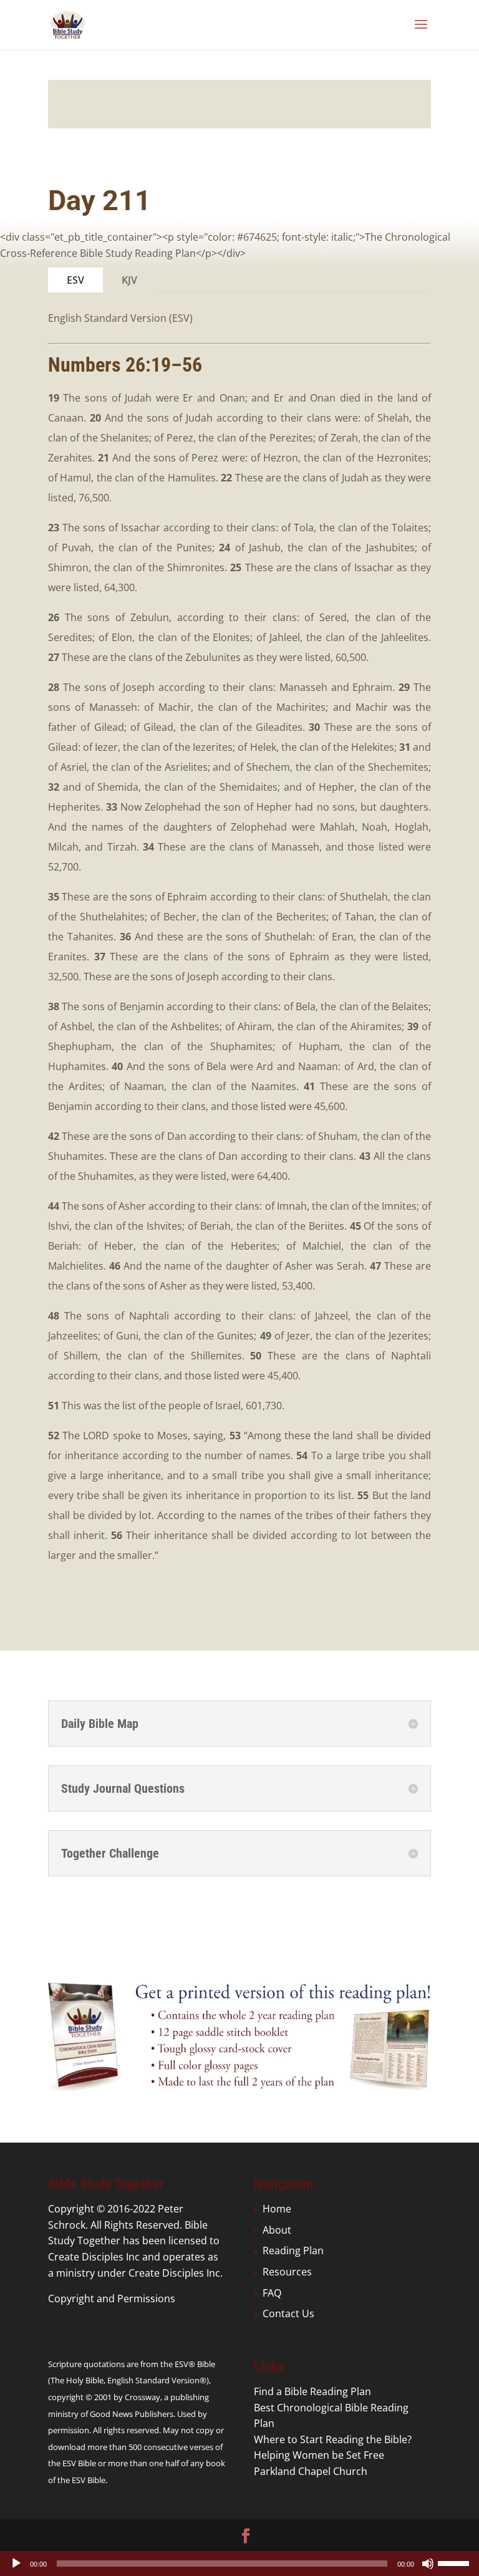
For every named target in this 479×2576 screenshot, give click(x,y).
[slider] (455, 2562)
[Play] (16, 2564)
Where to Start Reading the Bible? (333, 2439)
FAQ (272, 2293)
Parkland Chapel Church (311, 2471)
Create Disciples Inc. (176, 2273)
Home (277, 2209)
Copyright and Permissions (112, 2299)
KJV (129, 280)
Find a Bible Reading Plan (312, 2391)
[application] (239, 2564)
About (277, 2230)
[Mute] (428, 2564)
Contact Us (288, 2313)
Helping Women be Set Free (319, 2455)
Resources (287, 2272)
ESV (75, 280)
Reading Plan (293, 2250)
